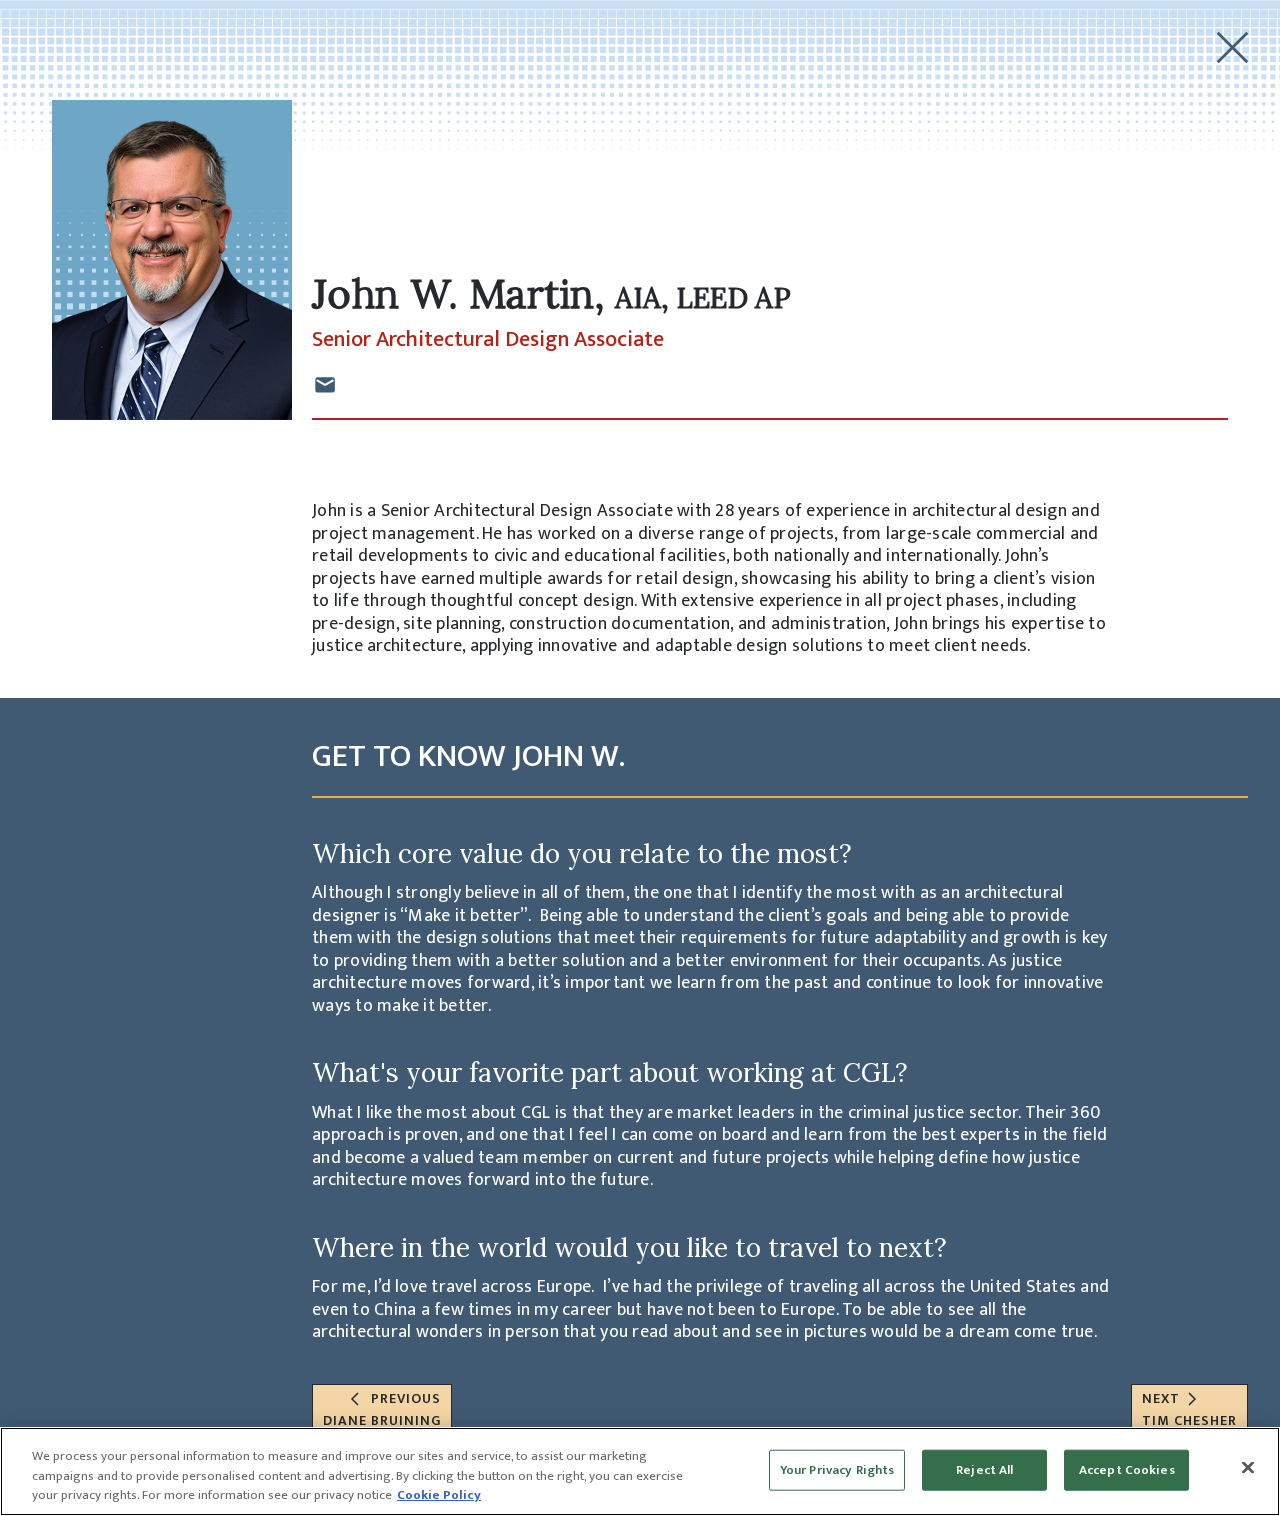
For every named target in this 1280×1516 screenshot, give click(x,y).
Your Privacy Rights (837, 1469)
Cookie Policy (439, 1495)
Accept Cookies (1127, 1469)
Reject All (984, 1469)
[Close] (1248, 1467)
